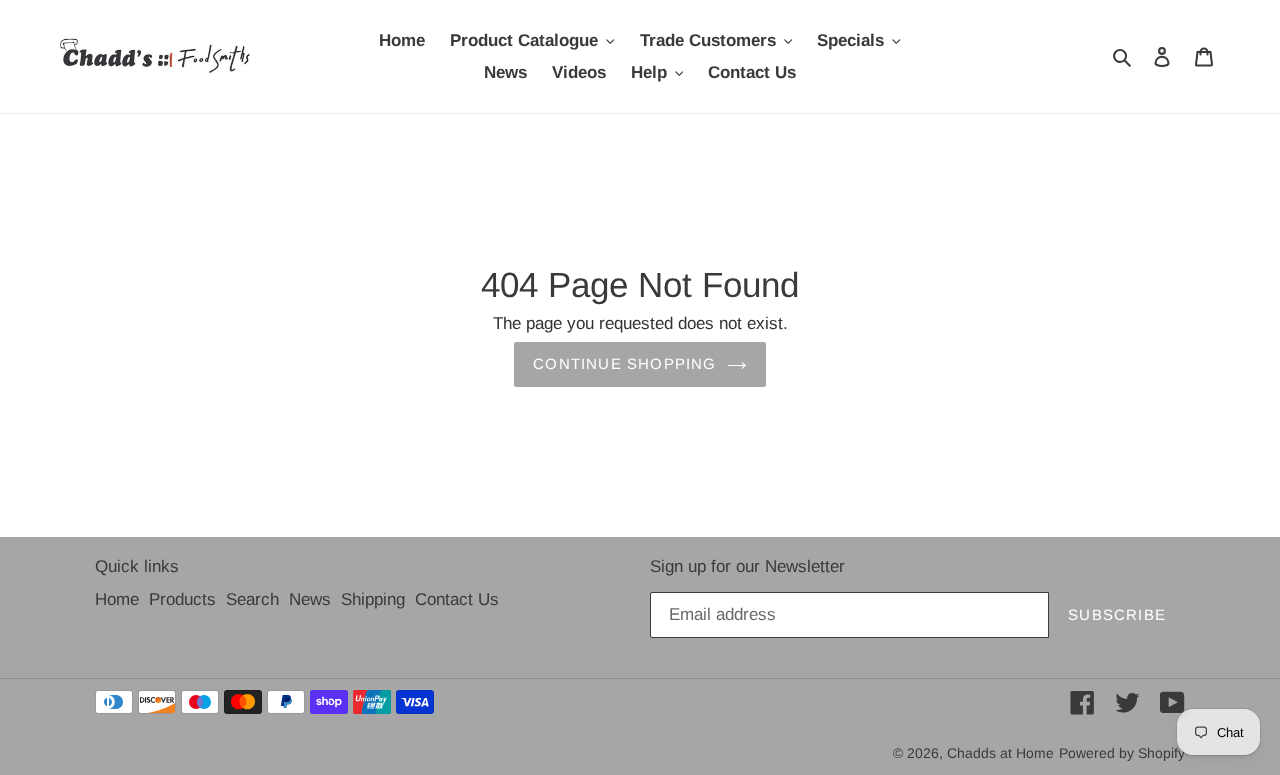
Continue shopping (624, 363)
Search (252, 599)
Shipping (373, 599)
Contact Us (457, 599)
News (310, 599)
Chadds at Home (1000, 753)
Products (182, 599)
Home (117, 599)
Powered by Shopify (1122, 753)
